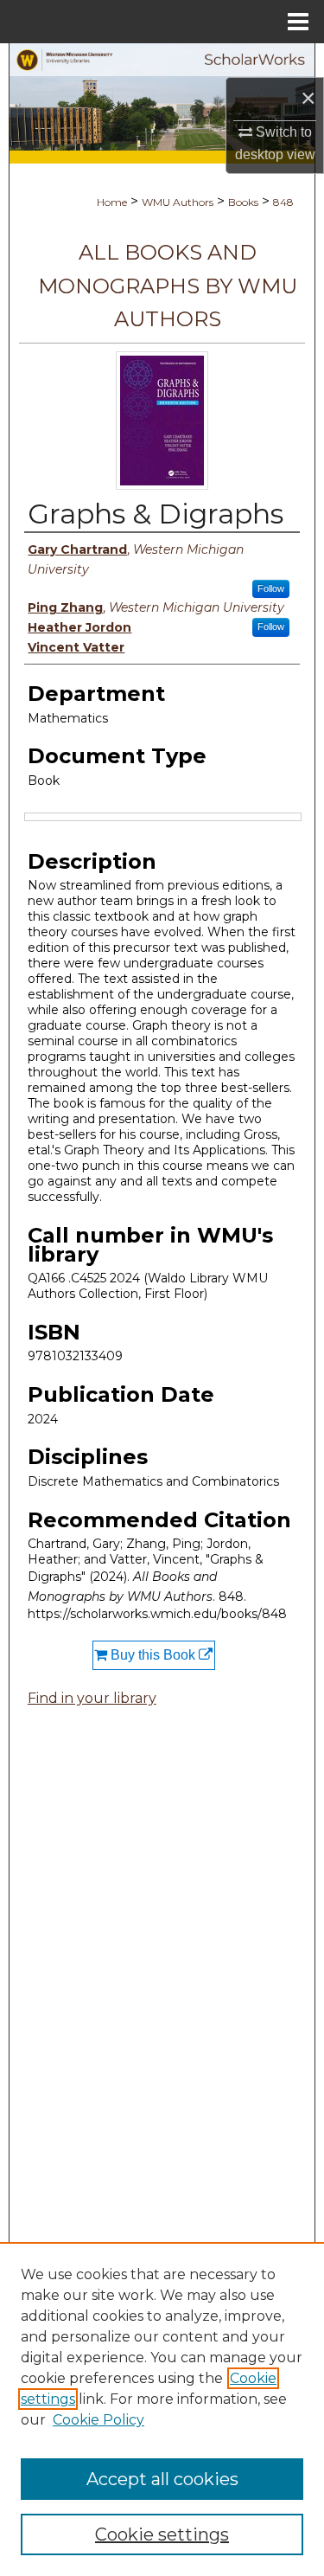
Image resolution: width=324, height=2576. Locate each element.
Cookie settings (162, 2534)
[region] (162, 2409)
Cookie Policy (98, 2420)
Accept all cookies (162, 2479)
